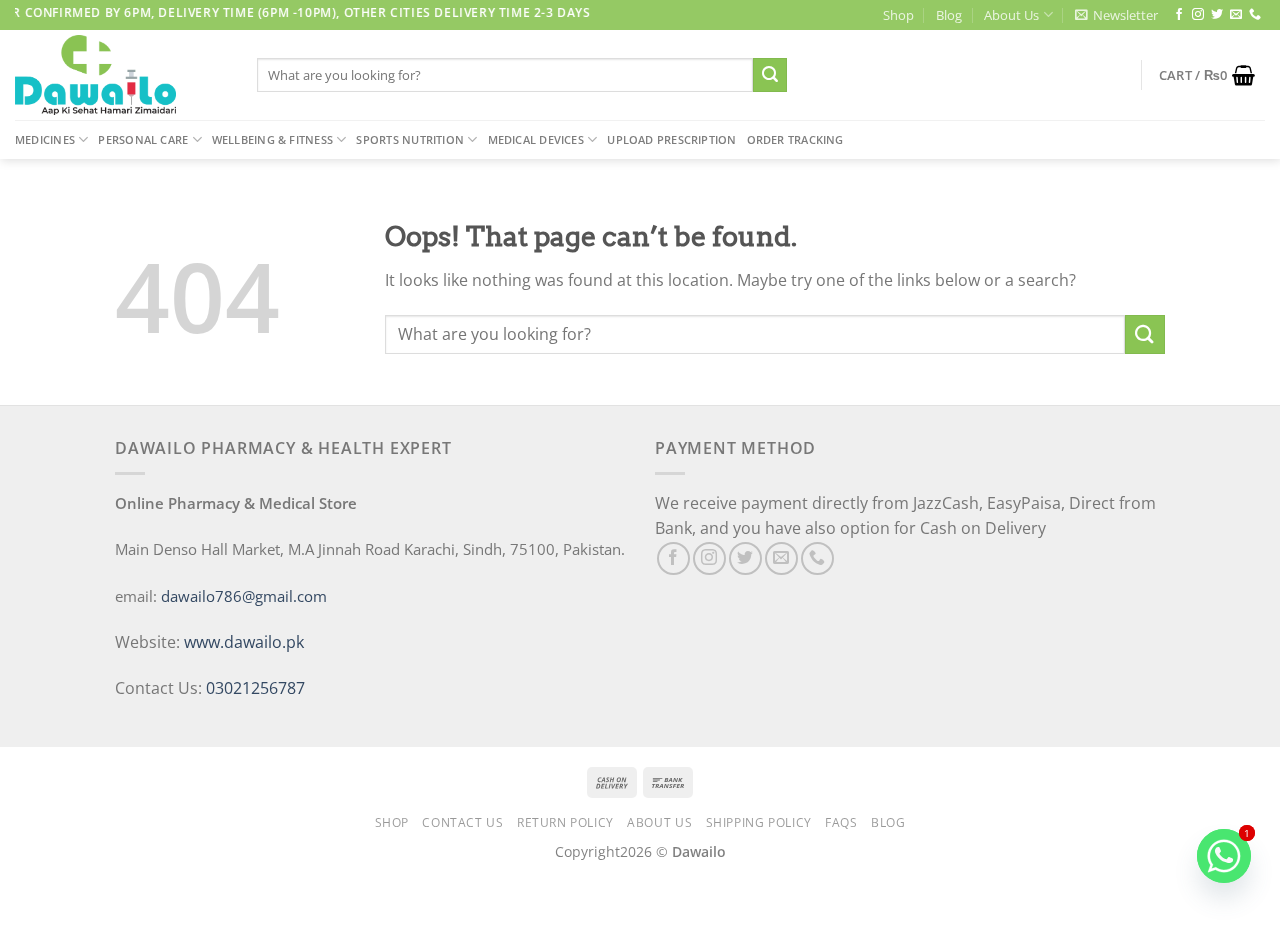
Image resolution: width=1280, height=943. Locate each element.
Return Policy (565, 822)
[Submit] (770, 75)
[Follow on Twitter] (1217, 15)
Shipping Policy (759, 822)
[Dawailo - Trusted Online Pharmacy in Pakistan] (121, 75)
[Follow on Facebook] (1179, 15)
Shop (898, 15)
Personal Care (143, 139)
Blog (949, 15)
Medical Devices (536, 139)
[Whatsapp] (1224, 856)
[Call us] (1255, 15)
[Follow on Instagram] (1198, 15)
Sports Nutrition (410, 139)
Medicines (45, 139)
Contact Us (462, 822)
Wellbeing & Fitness (272, 139)
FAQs (841, 822)
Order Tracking (795, 139)
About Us (1011, 15)
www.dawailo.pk (242, 642)
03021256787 (255, 688)
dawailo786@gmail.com (244, 596)
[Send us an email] (1236, 15)
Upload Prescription (671, 139)
